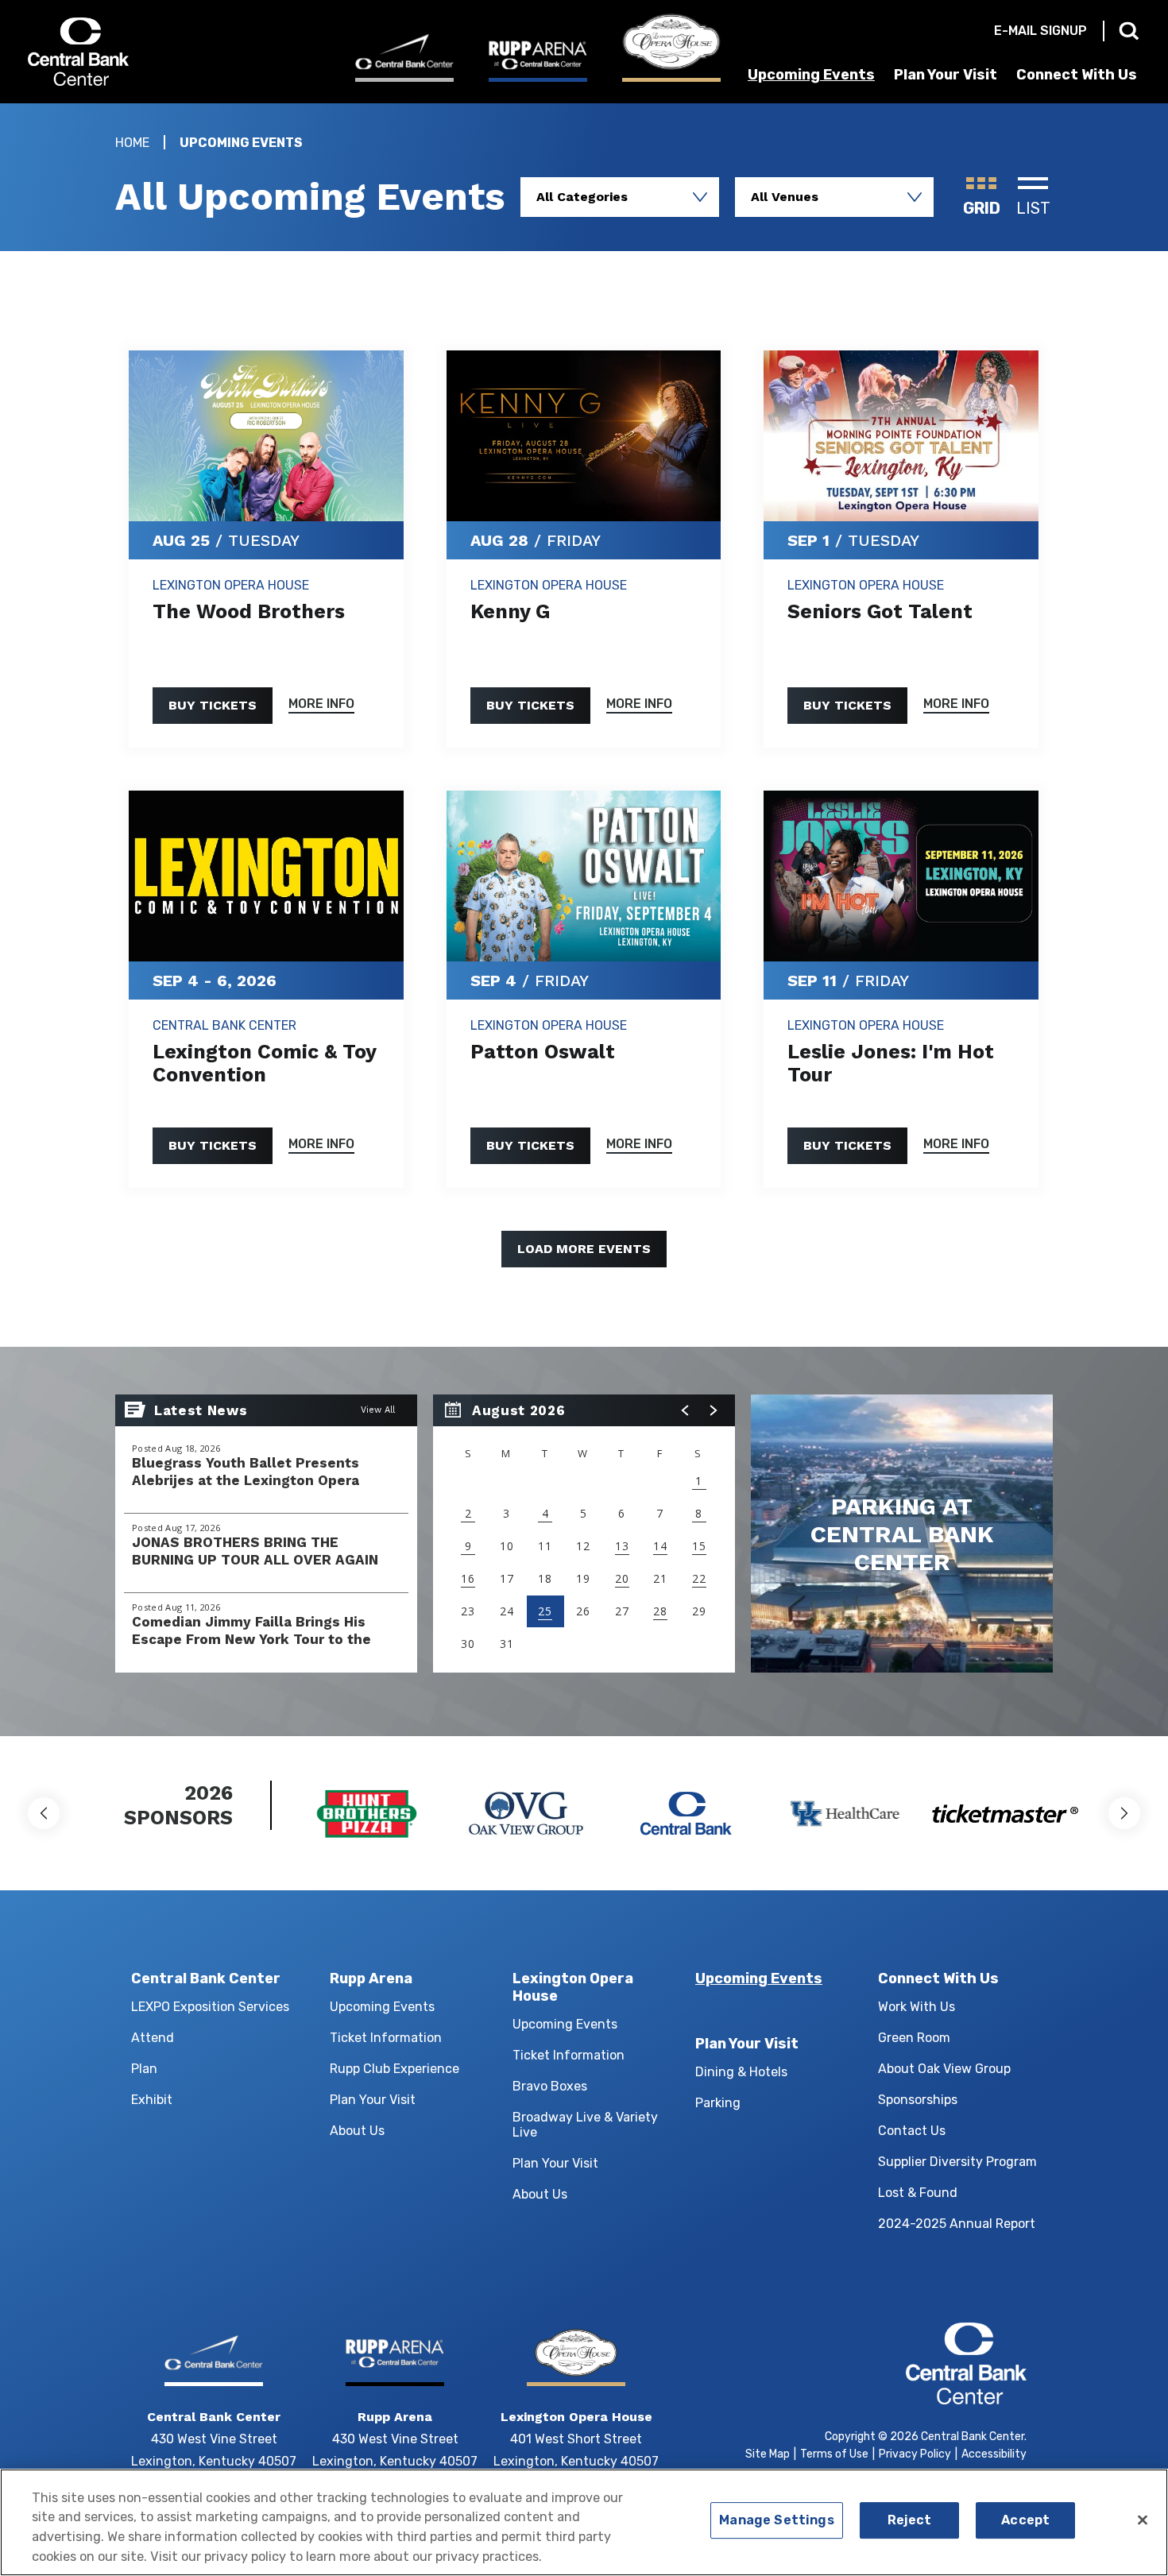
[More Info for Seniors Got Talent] (901, 436)
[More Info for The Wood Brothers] (266, 436)
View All (378, 1410)
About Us (357, 2131)
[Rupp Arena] (538, 60)
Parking (718, 2103)
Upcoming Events (811, 75)
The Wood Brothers (249, 611)
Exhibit (152, 2100)
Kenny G (510, 611)
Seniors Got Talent (880, 611)
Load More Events (584, 1249)
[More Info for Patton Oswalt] (584, 876)
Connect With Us (1077, 75)
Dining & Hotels (741, 2072)
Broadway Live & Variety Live (585, 2125)
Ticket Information (386, 2038)
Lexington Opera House (573, 1987)
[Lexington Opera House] (671, 48)
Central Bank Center (113, 52)
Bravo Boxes (550, 2086)
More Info (321, 704)
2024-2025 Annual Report (957, 2224)
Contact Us (912, 2131)
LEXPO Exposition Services (210, 2007)
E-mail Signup (1040, 31)
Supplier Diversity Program (957, 2162)
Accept (1025, 2521)
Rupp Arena (371, 1978)
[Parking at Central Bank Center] (902, 1534)
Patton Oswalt (543, 1052)
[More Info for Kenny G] (584, 436)
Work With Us (917, 2007)
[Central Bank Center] (404, 58)
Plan (144, 2069)
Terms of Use (834, 2454)
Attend (153, 2038)
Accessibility (994, 2454)
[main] (584, 920)
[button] (686, 1410)
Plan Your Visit (946, 75)
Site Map (768, 2454)
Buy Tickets (213, 705)
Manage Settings (776, 2521)
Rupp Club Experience (394, 2069)
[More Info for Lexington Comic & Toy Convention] (266, 876)
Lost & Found (918, 2193)
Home (132, 143)
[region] (584, 1534)
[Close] (1143, 2520)
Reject (910, 2521)
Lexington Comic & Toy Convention (264, 1063)
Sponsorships (918, 2100)
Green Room (914, 2038)
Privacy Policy (915, 2454)
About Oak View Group (944, 2069)
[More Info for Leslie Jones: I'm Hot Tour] (901, 876)
